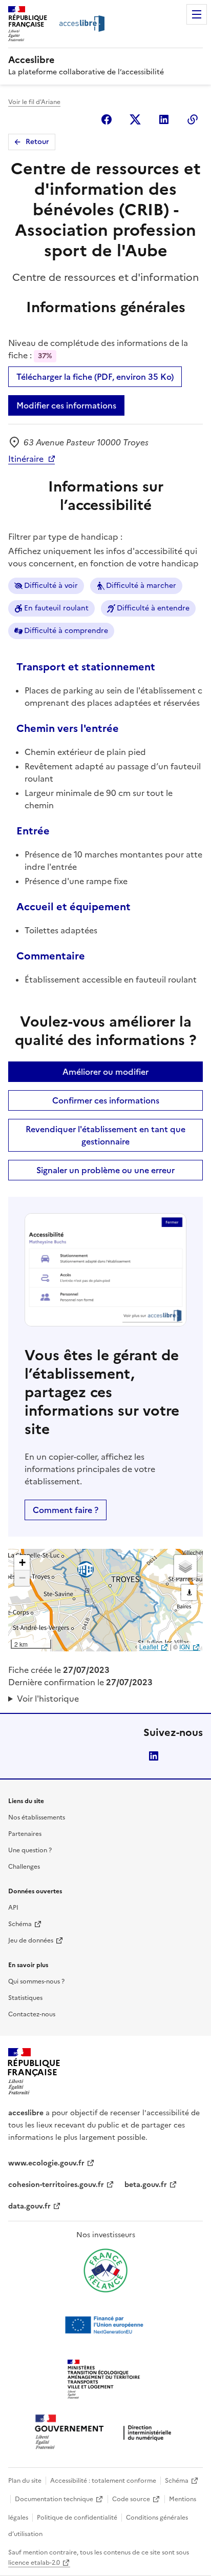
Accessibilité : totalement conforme (103, 2481)
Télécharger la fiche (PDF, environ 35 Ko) (95, 377)
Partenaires (25, 1834)
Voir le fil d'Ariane (34, 102)
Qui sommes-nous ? (36, 1981)
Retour (37, 142)
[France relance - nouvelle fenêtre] (105, 2271)
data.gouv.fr (29, 2206)
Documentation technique (54, 2499)
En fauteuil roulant (56, 608)
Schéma (20, 1924)
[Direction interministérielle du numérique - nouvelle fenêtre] (105, 2433)
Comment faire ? (66, 1510)
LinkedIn (154, 1756)
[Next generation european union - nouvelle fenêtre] (105, 2325)
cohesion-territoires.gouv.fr (56, 2185)
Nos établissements (37, 1817)
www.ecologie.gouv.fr (46, 2163)
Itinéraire (26, 459)
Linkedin (164, 119)
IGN (185, 1647)
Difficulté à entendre (153, 608)
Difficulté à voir (51, 586)
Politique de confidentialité (77, 2518)
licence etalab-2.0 (34, 2563)
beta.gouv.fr (146, 2185)
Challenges (24, 1867)
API (13, 1908)
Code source (131, 2499)
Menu (197, 14)
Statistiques (25, 1998)
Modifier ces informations (66, 405)
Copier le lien (193, 119)
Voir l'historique (48, 1699)
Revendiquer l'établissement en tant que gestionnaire (105, 1135)
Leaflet (149, 1647)
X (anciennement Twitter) (135, 119)
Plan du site (25, 2481)
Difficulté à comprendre (66, 631)
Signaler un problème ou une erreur (105, 1170)
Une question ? (30, 1850)
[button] (22, 1563)
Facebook (107, 119)
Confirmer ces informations (106, 1100)
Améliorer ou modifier (105, 1072)
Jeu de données (31, 1940)
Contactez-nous (32, 2014)
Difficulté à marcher (141, 586)
